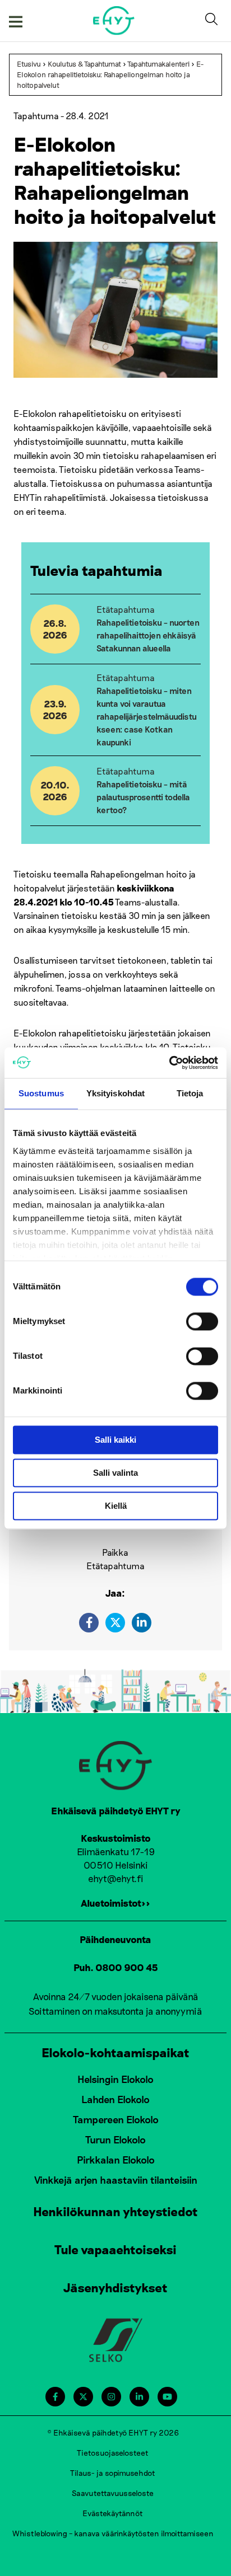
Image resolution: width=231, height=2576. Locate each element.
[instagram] (111, 2397)
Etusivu (29, 64)
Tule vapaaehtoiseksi (115, 2249)
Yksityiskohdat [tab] (115, 1093)
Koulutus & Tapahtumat (84, 64)
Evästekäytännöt (113, 2513)
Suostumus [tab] (41, 1093)
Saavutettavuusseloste (113, 2493)
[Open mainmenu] (16, 21)
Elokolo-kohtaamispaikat (115, 2052)
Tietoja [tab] (190, 1093)
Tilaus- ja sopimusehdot (113, 2473)
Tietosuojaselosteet (113, 2453)
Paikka (115, 1552)
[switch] (202, 1321)
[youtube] (167, 2397)
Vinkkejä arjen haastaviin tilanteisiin (116, 2180)
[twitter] (115, 1623)
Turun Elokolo (115, 2139)
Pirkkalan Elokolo (116, 2160)
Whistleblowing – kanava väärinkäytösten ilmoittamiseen (113, 2533)
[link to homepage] (114, 20)
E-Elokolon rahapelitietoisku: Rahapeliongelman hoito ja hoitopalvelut (110, 74)
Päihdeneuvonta (115, 1939)
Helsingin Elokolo (115, 2079)
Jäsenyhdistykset (115, 2287)
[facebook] (89, 1623)
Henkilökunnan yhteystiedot (115, 2211)
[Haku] (214, 21)
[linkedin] (142, 1623)
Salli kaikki (115, 1440)
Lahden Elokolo (115, 2099)
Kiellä (116, 1506)
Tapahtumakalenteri (158, 64)
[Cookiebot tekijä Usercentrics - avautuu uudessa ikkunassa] (169, 1063)
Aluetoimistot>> (115, 1903)
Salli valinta (115, 1473)
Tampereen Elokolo (116, 2119)
